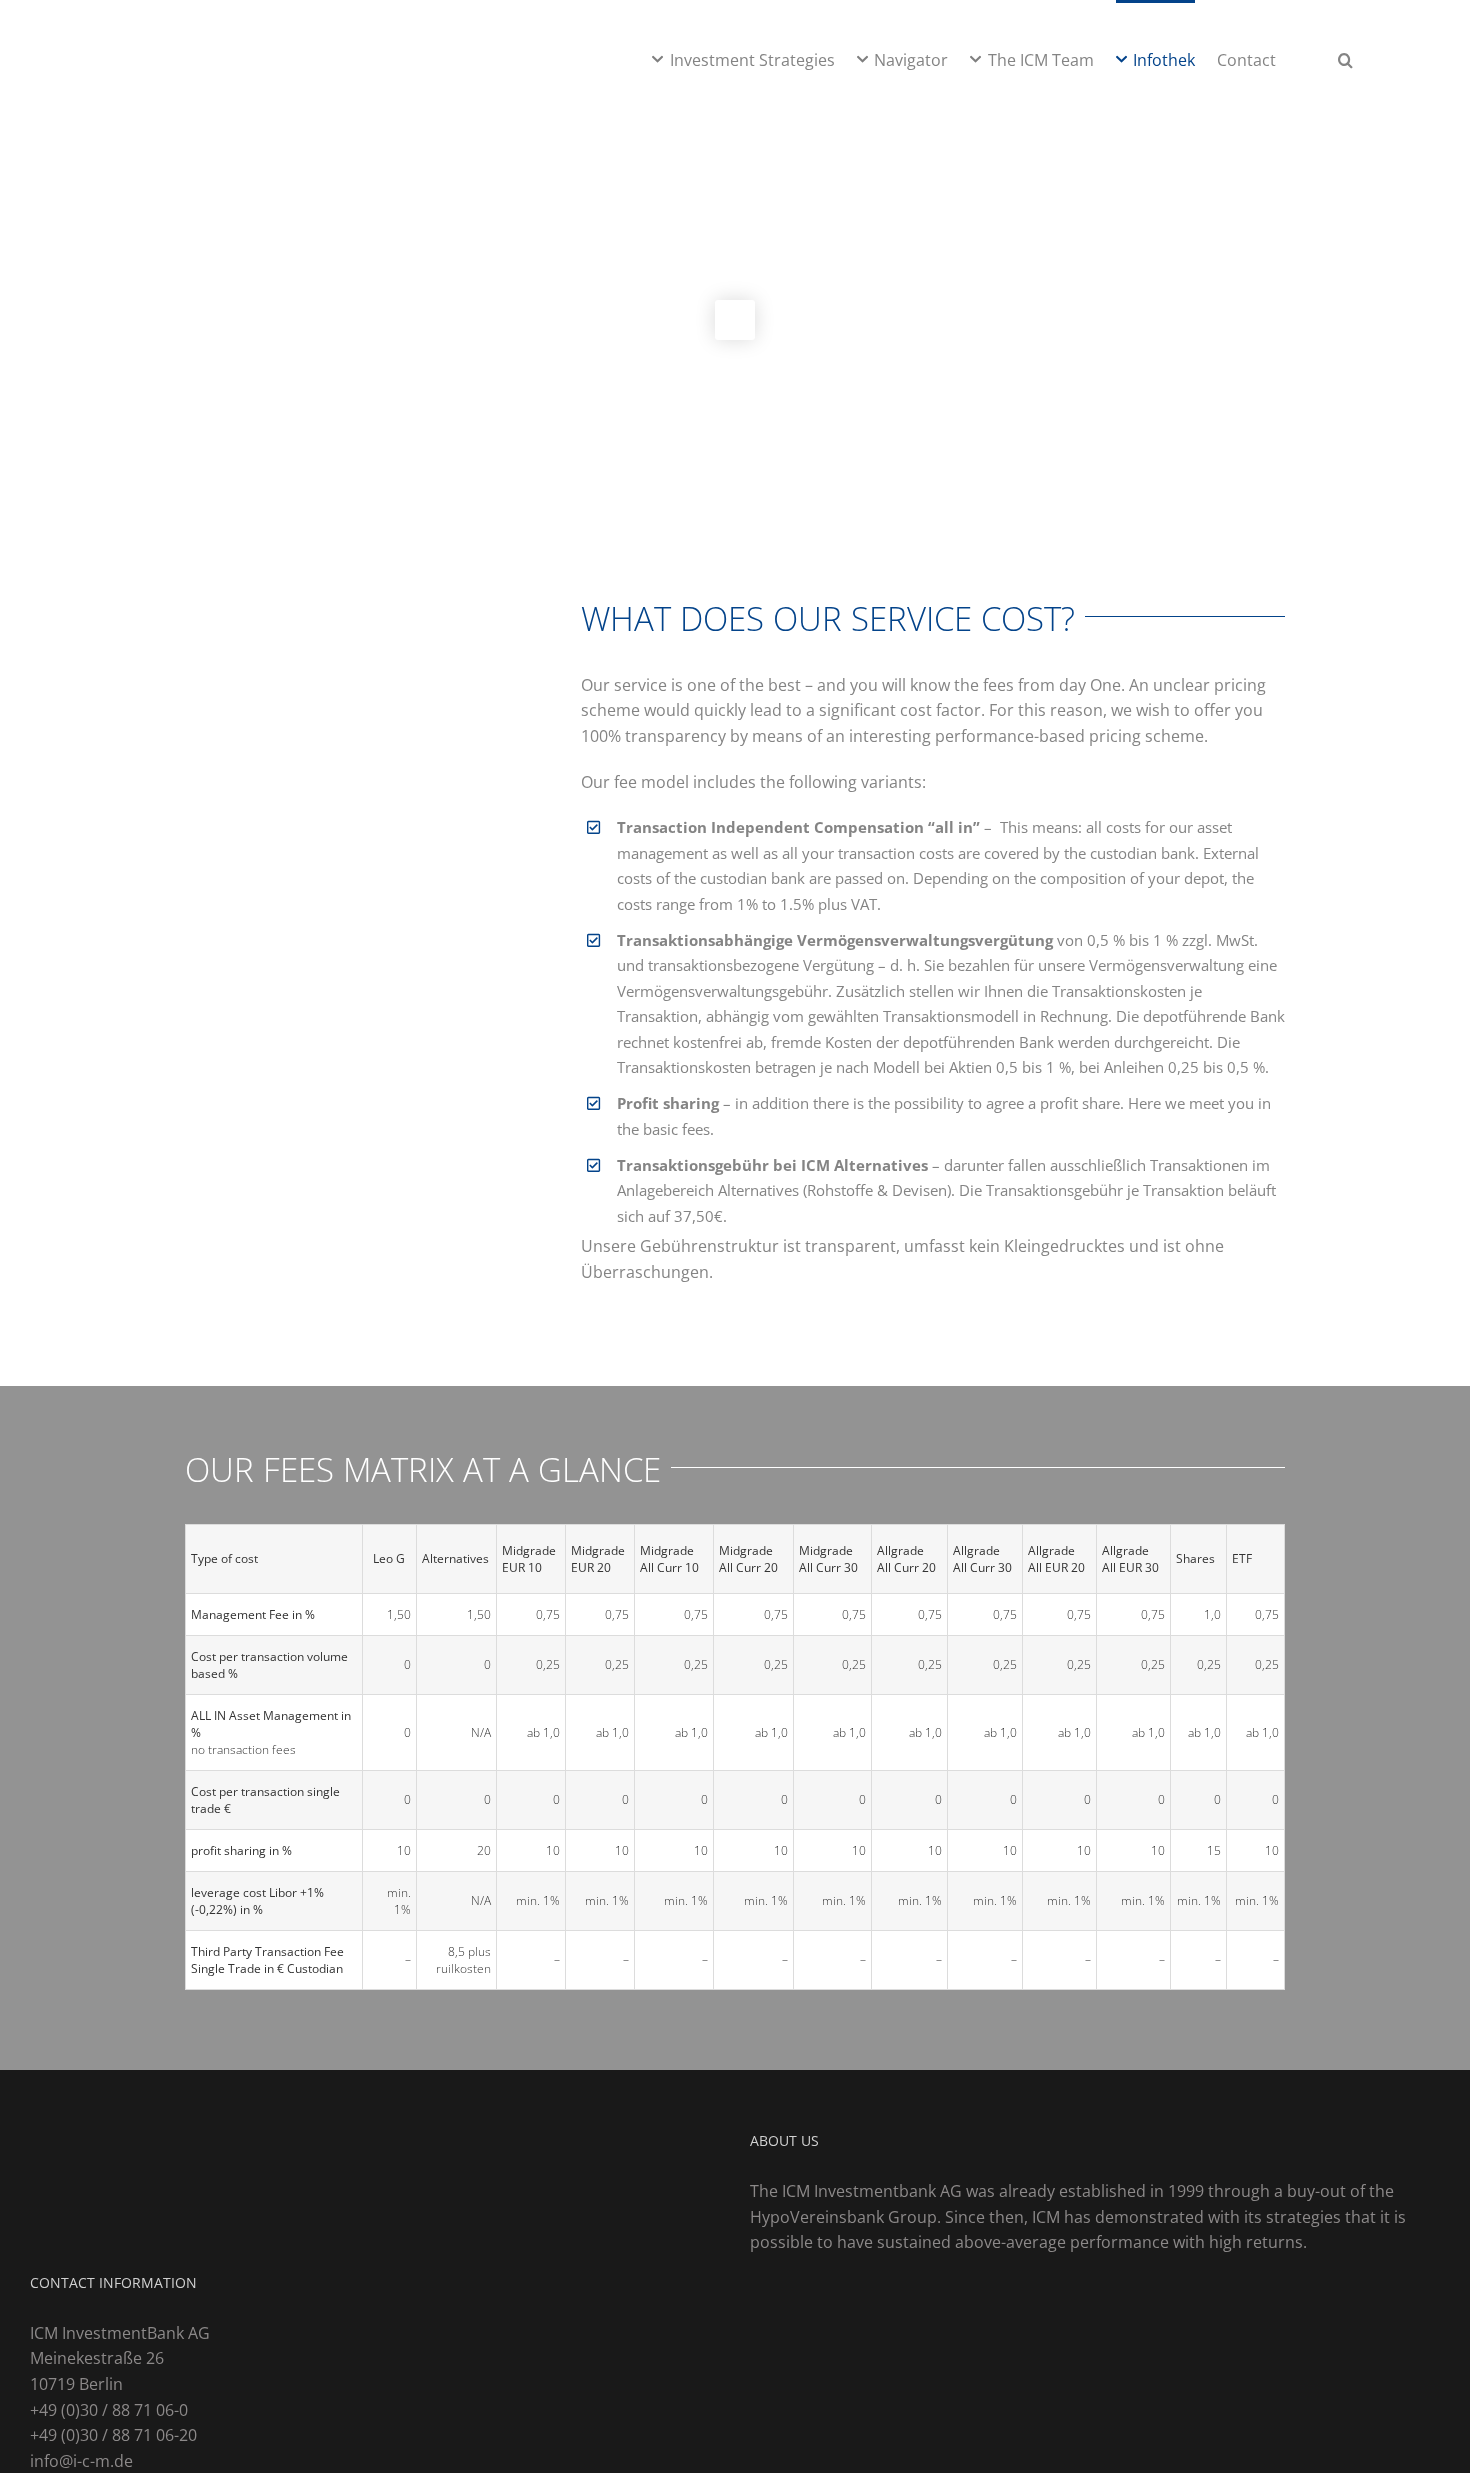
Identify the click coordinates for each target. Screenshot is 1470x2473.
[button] (1345, 58)
